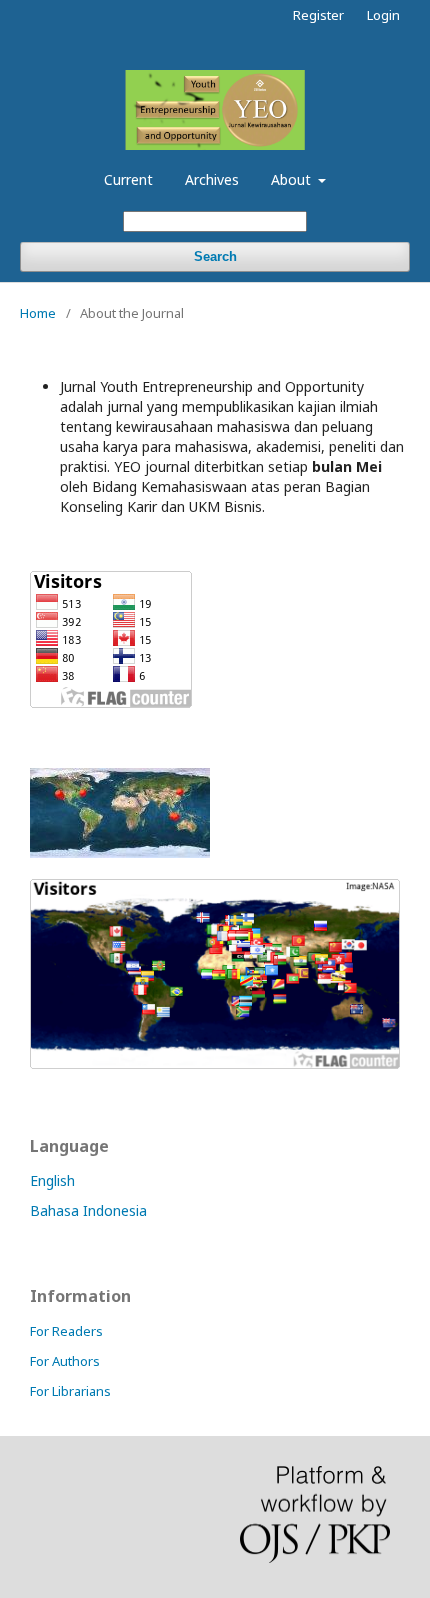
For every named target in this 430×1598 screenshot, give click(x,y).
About (293, 179)
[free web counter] (120, 852)
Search (215, 256)
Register (318, 15)
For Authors (65, 1361)
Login (383, 15)
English (52, 1180)
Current (128, 179)
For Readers (66, 1331)
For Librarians (70, 1391)
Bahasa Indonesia (88, 1210)
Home (38, 313)
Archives (212, 179)
